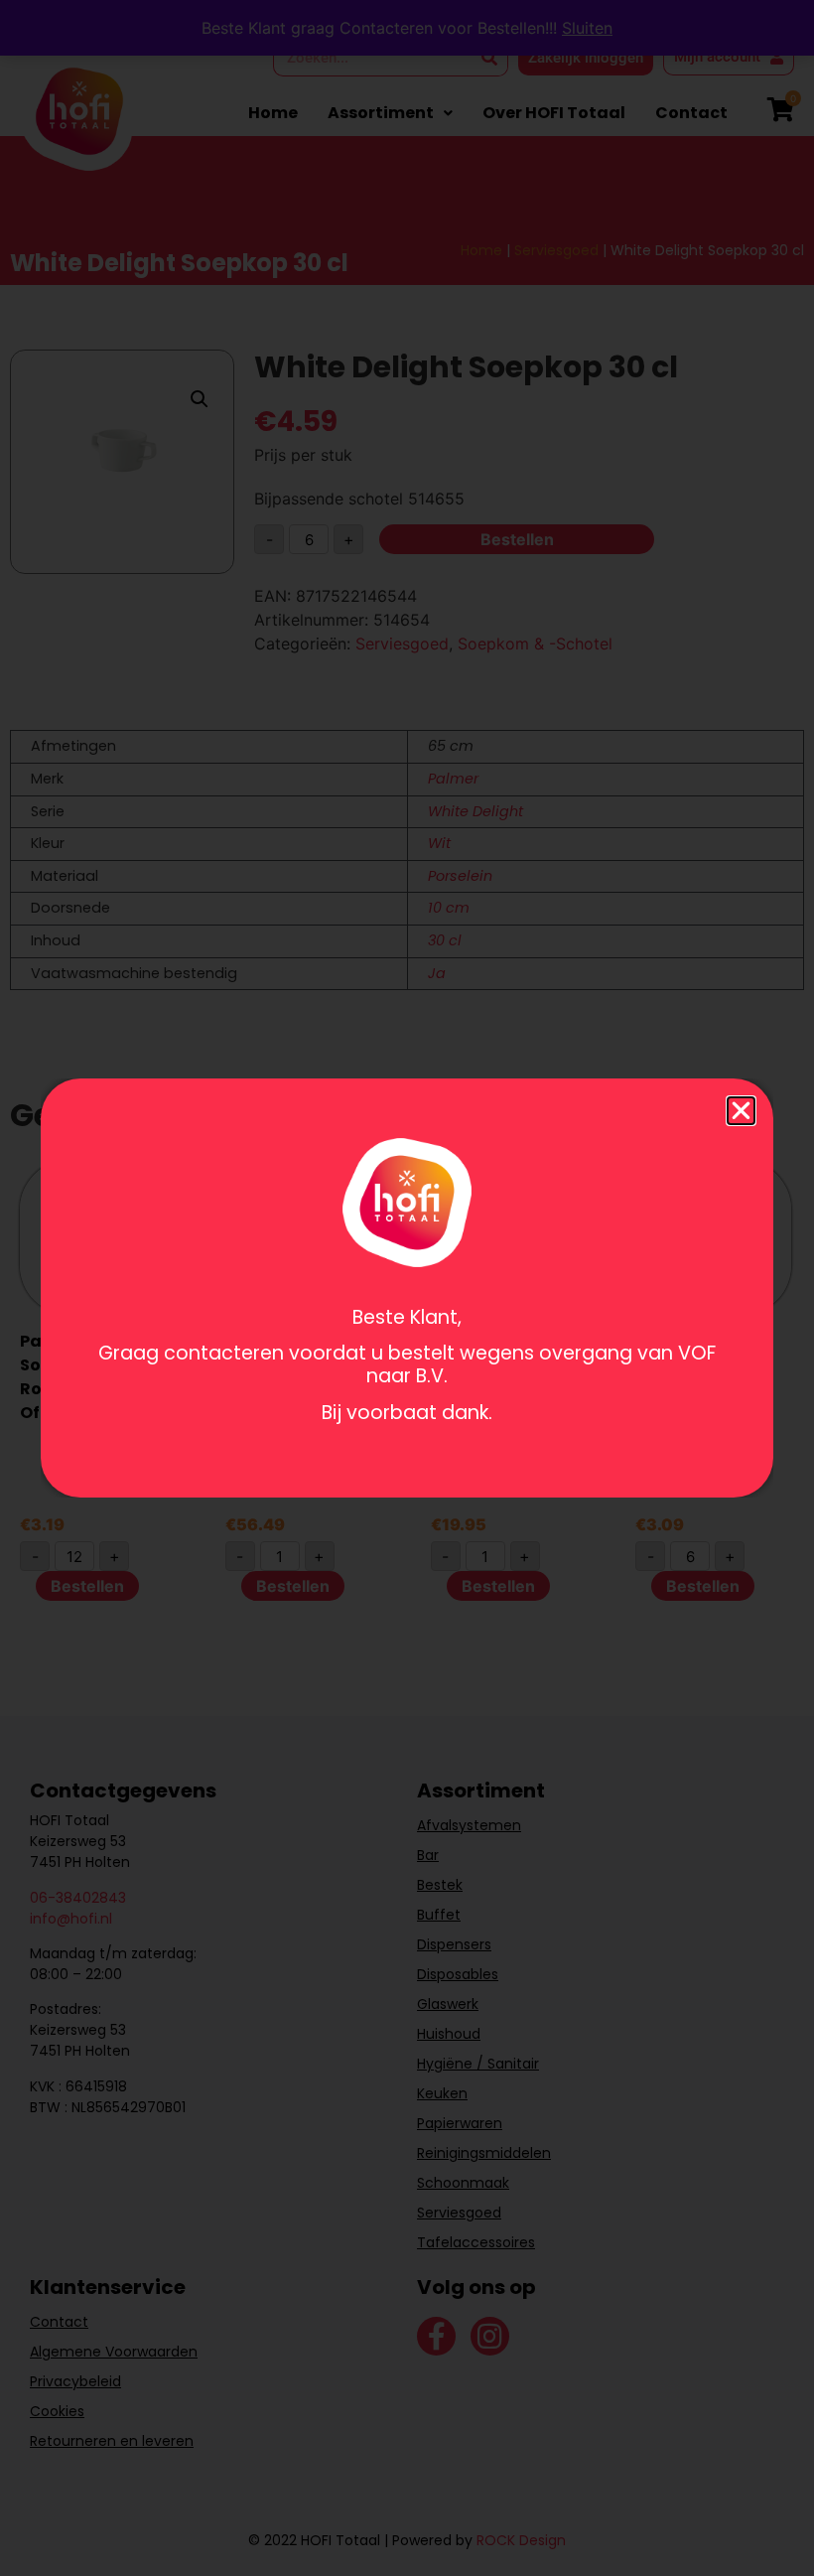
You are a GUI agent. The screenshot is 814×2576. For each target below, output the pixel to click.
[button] (741, 1111)
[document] (407, 1288)
